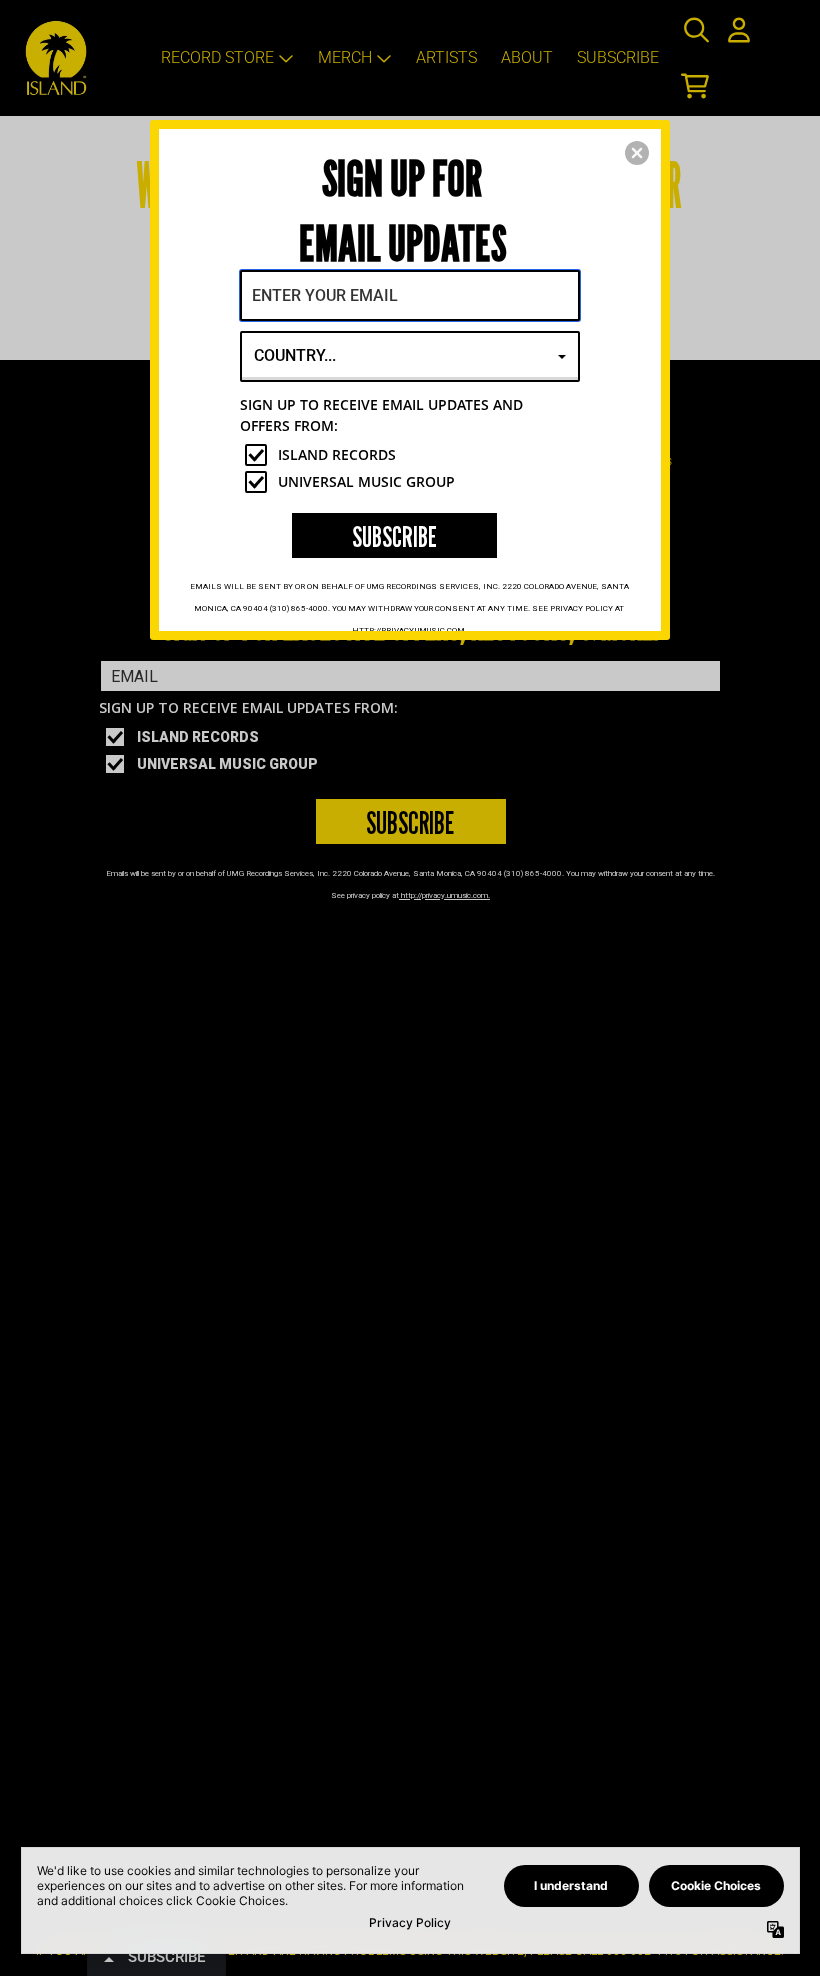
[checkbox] (412, 455)
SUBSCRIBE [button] (394, 536)
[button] (637, 153)
